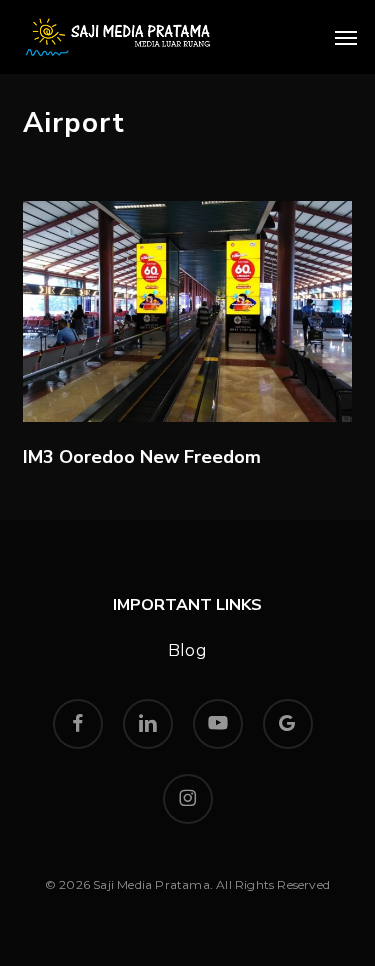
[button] (346, 37)
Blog (187, 650)
